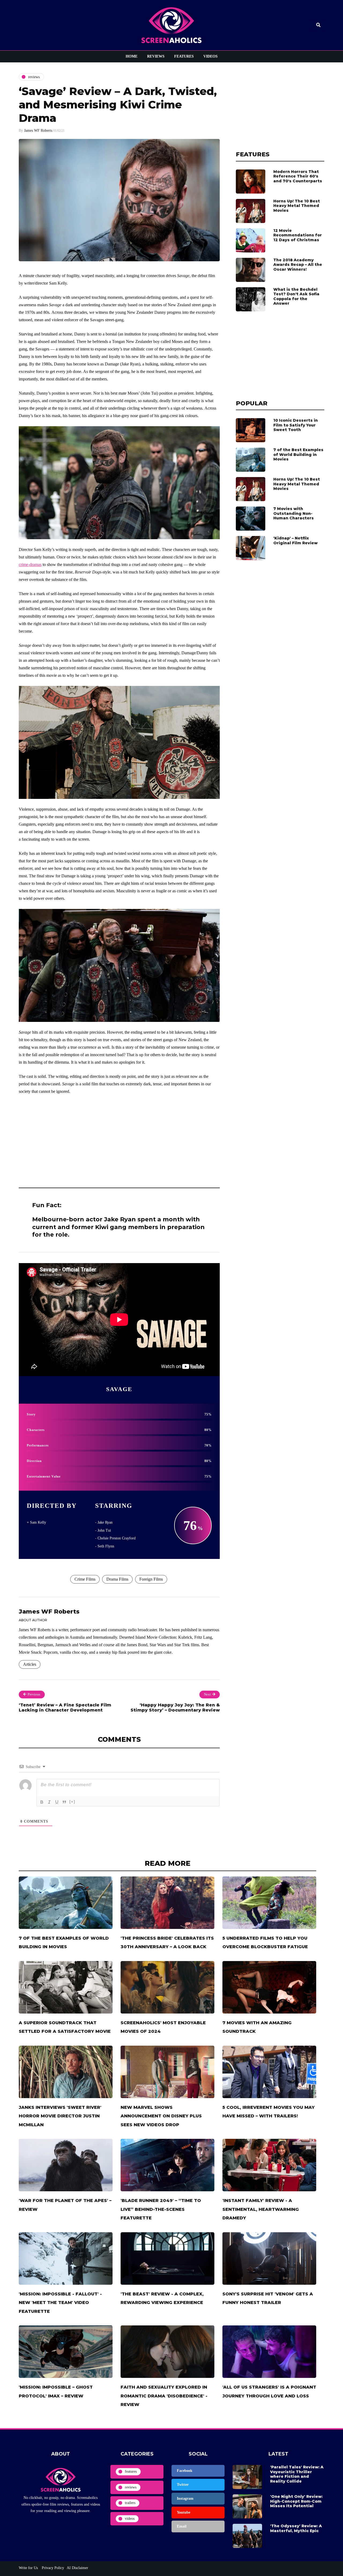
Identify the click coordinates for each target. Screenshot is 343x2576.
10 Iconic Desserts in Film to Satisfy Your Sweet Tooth (296, 425)
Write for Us (28, 2568)
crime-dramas (30, 564)
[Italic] (49, 1802)
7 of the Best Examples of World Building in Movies (298, 454)
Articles (30, 1664)
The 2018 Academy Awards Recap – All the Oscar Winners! (298, 265)
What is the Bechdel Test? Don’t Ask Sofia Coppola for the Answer (296, 296)
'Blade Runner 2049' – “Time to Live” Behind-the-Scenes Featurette (161, 2209)
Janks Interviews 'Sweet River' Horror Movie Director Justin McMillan (60, 2116)
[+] (72, 1802)
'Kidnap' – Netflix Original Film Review (295, 541)
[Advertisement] (119, 1139)
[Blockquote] (64, 1802)
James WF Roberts (38, 131)
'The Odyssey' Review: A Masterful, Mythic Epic (296, 2528)
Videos (210, 56)
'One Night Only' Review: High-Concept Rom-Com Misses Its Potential (296, 2501)
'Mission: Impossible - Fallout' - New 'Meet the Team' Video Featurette (60, 2303)
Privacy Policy (52, 2568)
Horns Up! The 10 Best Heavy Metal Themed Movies (297, 206)
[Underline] (57, 1802)
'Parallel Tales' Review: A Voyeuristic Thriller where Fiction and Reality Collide (297, 2474)
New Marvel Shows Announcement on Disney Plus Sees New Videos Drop (161, 2116)
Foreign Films (151, 1579)
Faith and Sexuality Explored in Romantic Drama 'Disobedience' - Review (164, 2396)
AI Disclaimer (77, 2568)
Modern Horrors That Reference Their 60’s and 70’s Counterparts (298, 176)
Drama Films (117, 1579)
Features (184, 56)
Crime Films (85, 1579)
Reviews (156, 56)
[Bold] (42, 1802)
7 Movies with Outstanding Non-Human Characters (294, 513)
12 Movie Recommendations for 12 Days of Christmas (298, 235)
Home (132, 56)
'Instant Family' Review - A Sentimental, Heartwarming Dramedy (261, 2209)
